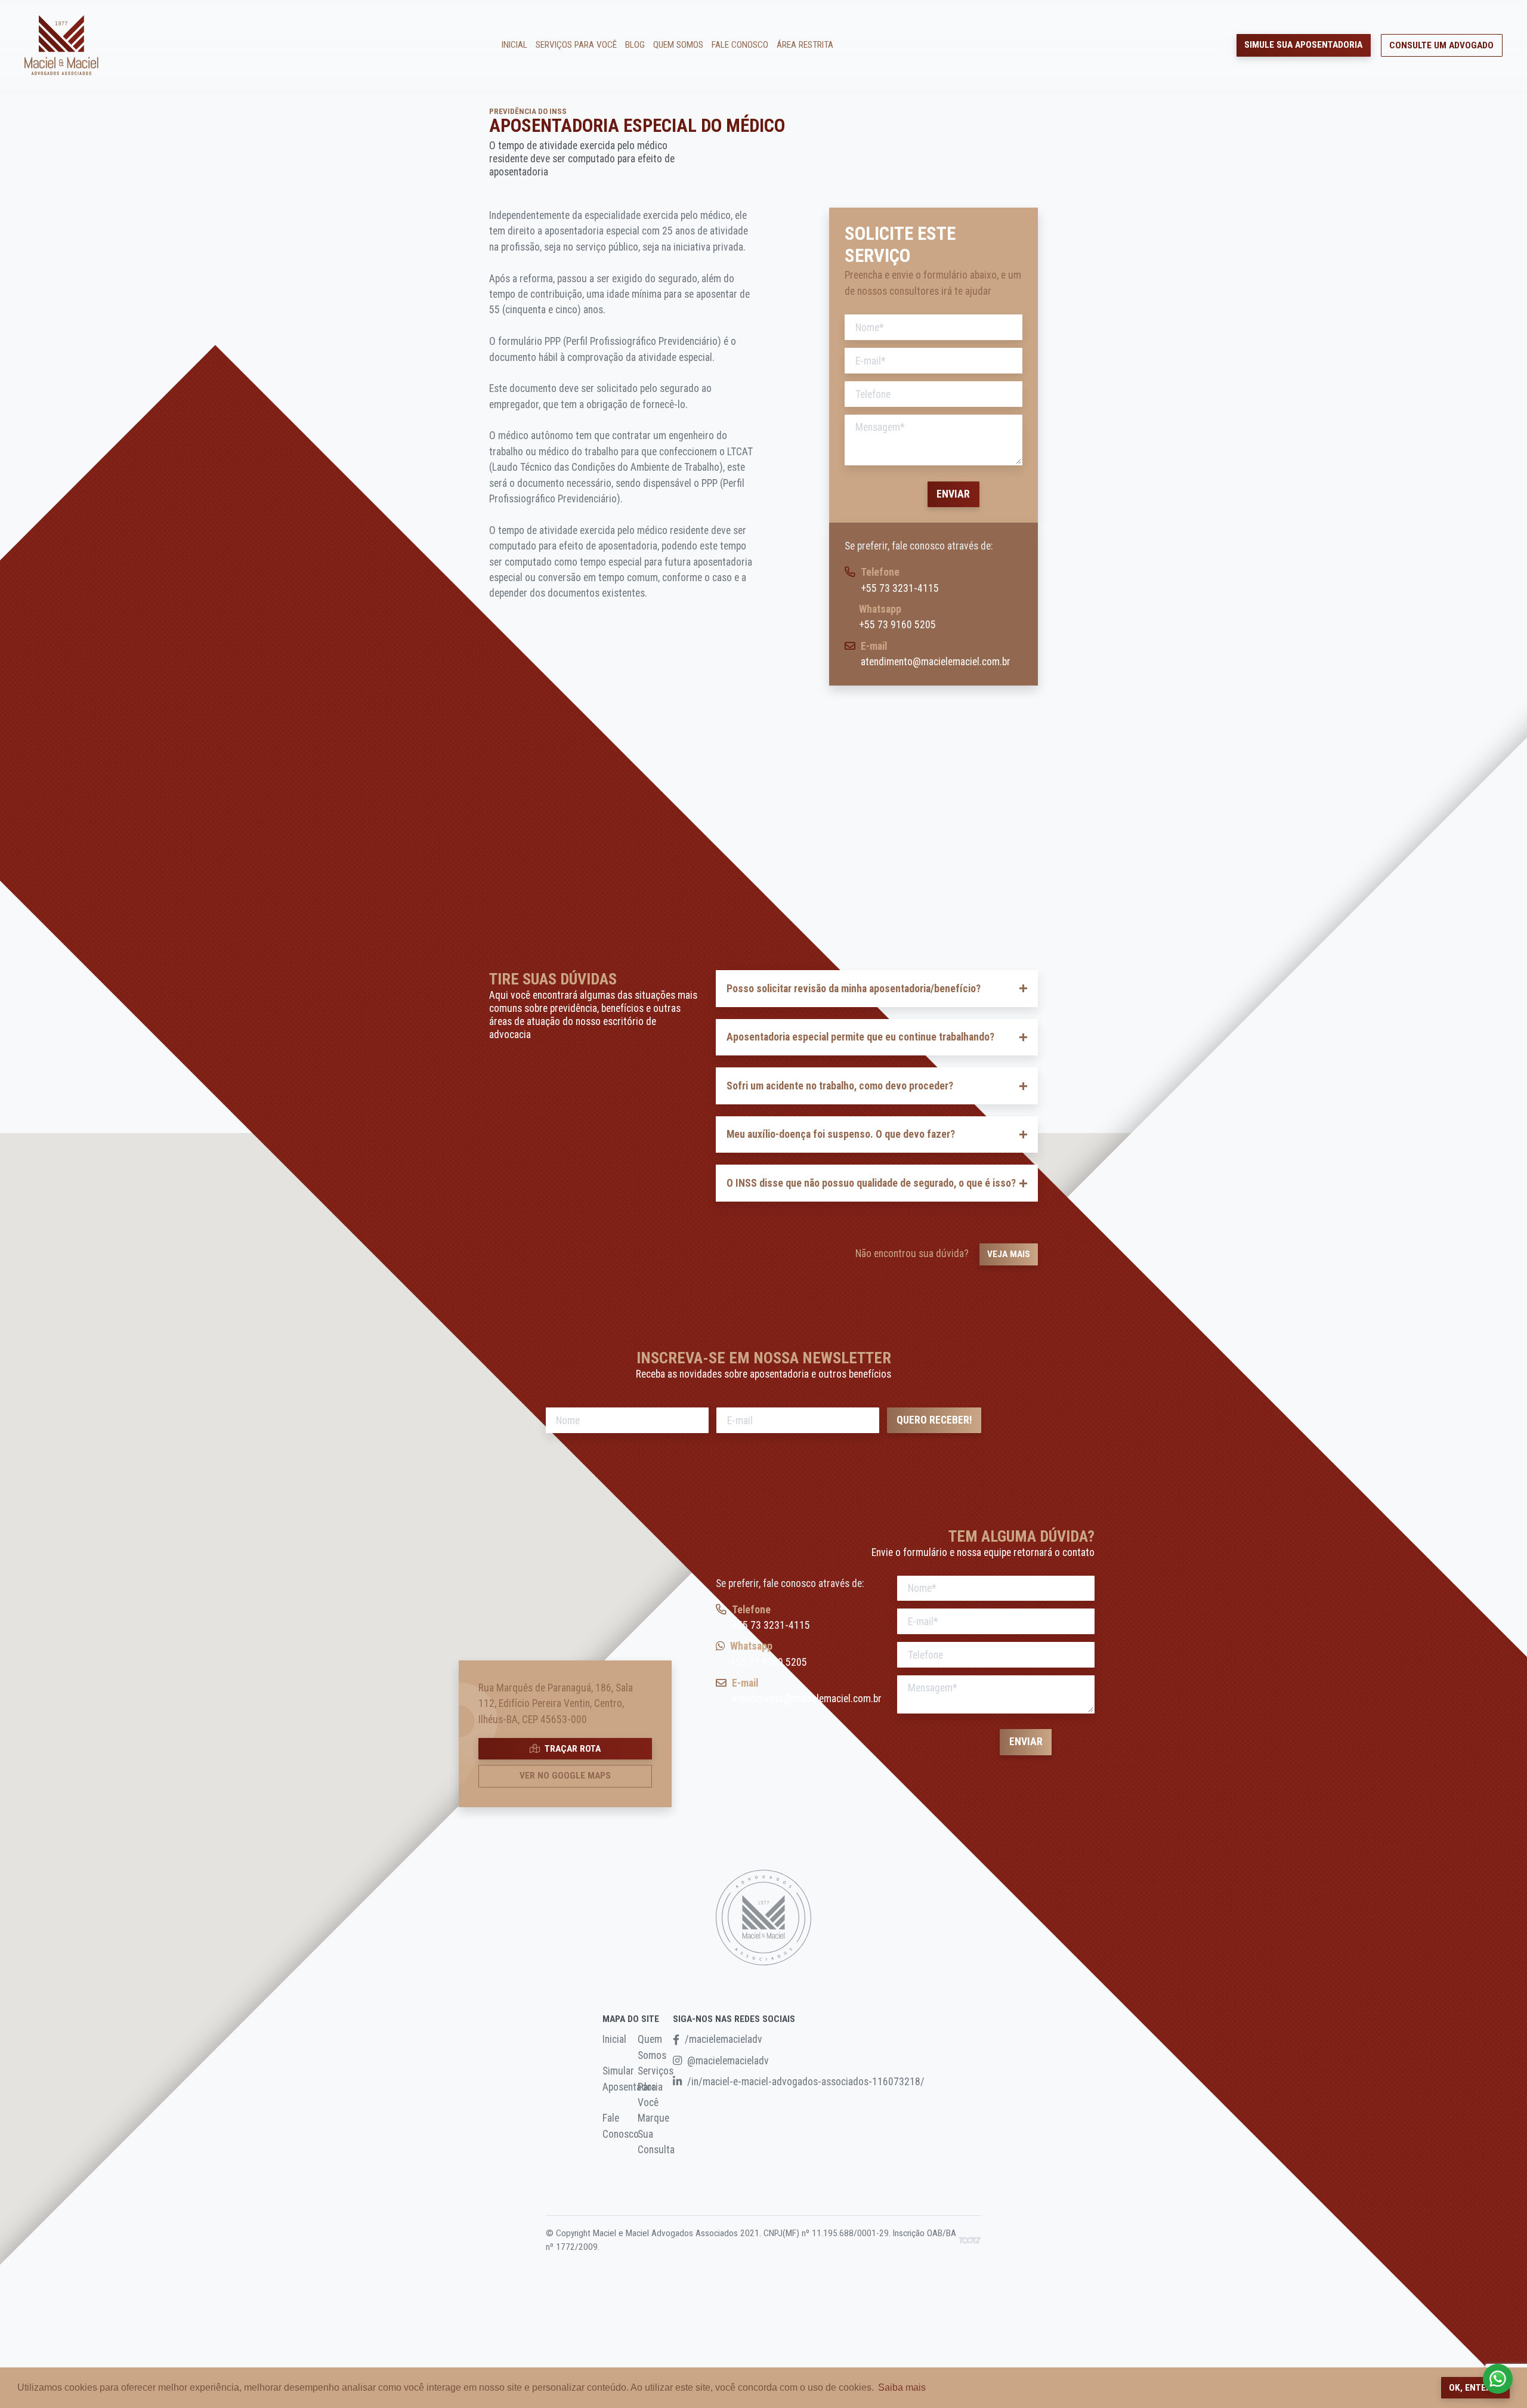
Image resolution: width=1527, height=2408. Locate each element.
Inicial (514, 45)
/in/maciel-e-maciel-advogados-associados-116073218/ (806, 2082)
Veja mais (1009, 1254)
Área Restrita (805, 45)
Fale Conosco (740, 45)
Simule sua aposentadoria (1303, 45)
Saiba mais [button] (902, 2387)
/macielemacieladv (724, 2039)
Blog (635, 45)
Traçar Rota (571, 1749)
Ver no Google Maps (565, 1776)
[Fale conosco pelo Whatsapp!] (1498, 2379)
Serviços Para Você (656, 2087)
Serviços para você (576, 45)
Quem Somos (678, 45)
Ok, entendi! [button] (1475, 2388)
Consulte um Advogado (1441, 45)
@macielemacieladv (728, 2061)
